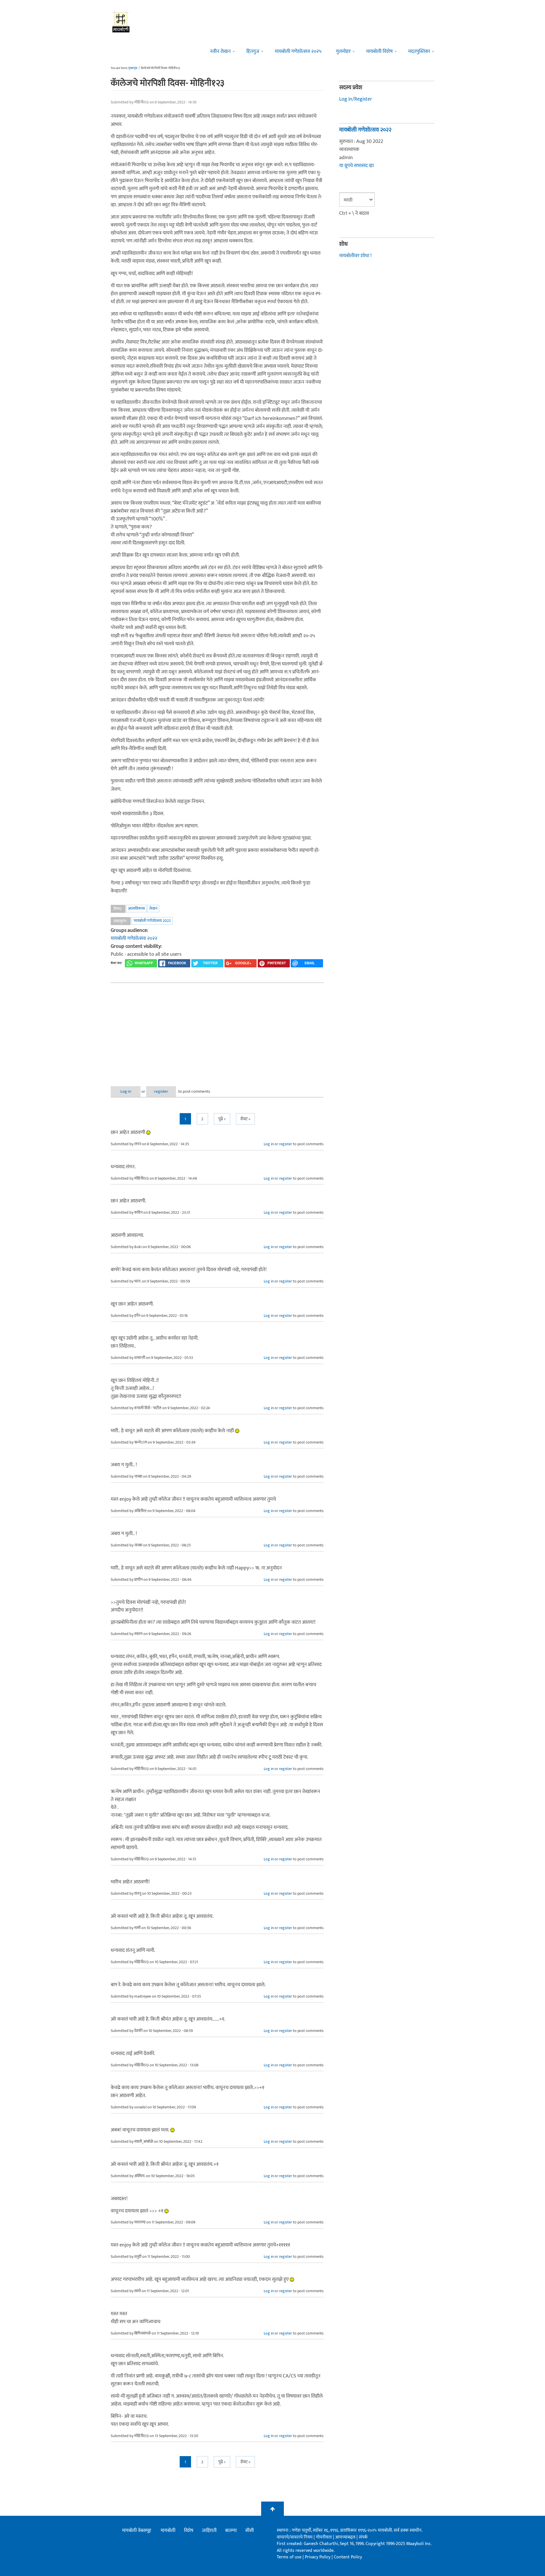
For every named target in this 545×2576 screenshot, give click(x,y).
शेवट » (245, 1119)
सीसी (250, 2531)
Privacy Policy (318, 2557)
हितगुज (253, 51)
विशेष (189, 2531)
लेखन (153, 908)
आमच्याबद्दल (346, 2537)
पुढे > (222, 1119)
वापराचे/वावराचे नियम (295, 2537)
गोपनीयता (324, 2537)
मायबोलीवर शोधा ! (355, 256)
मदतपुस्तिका (419, 51)
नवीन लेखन (220, 51)
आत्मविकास (136, 908)
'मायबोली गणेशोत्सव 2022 (152, 921)
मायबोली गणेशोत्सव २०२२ (134, 938)
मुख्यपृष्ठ (133, 68)
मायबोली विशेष (379, 51)
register (161, 1091)
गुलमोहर (343, 51)
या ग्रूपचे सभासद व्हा (357, 166)
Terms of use (289, 2557)
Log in (126, 1091)
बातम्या (231, 2531)
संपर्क (363, 2537)
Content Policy (348, 2557)
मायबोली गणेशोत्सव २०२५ (298, 51)
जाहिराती (209, 2531)
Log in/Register (356, 99)
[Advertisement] (217, 1030)
